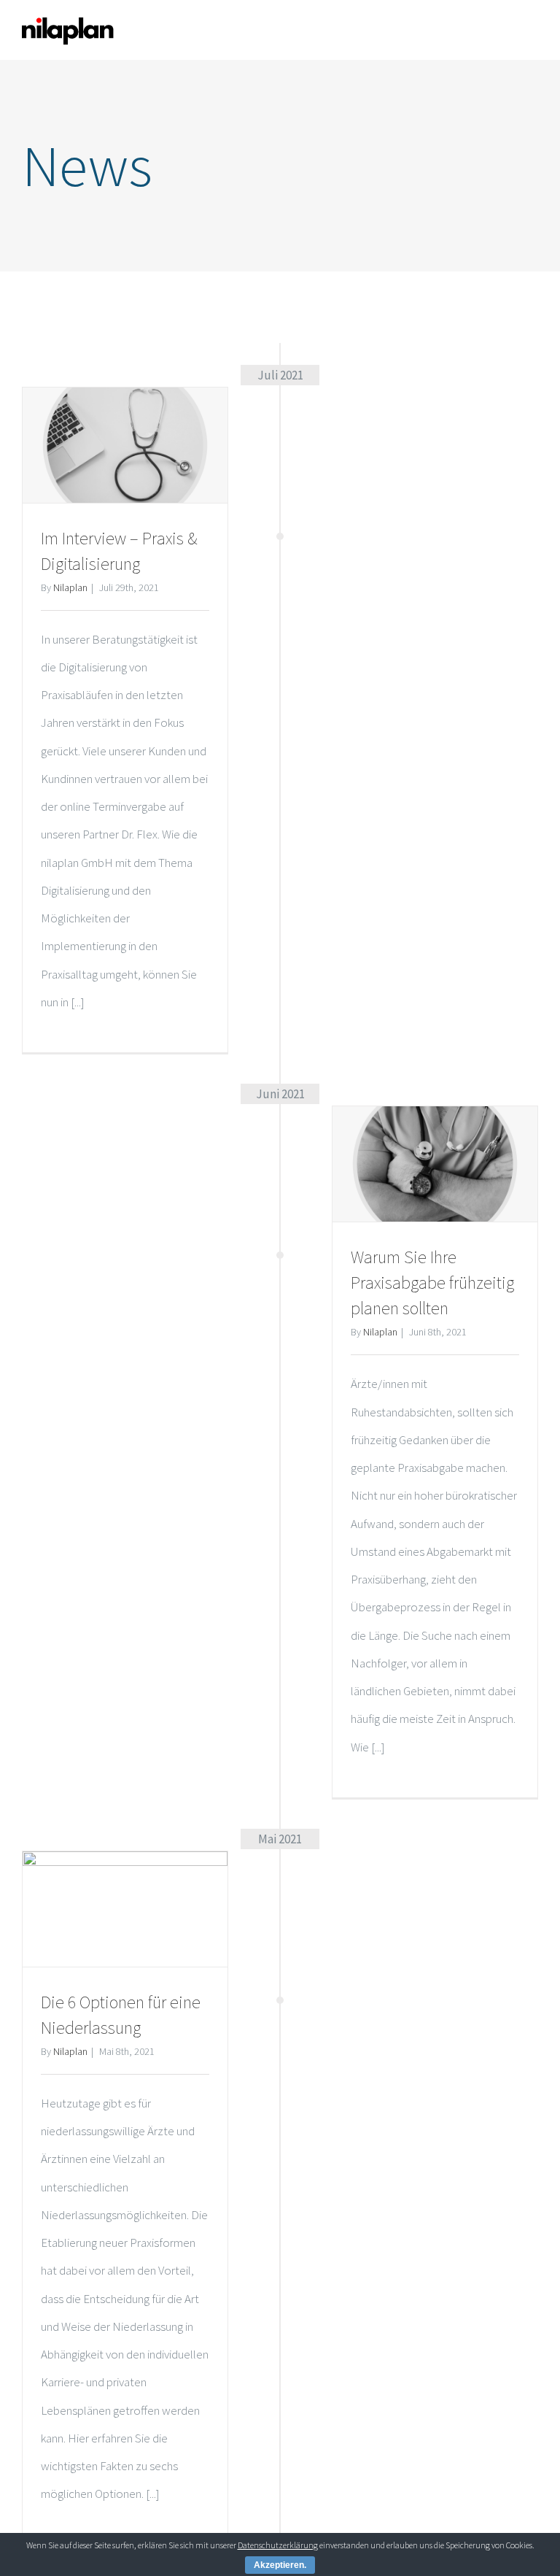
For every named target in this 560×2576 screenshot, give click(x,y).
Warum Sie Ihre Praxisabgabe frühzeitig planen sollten (432, 1283)
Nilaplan (70, 587)
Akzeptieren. (280, 2565)
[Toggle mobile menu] (532, 31)
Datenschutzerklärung (278, 2545)
